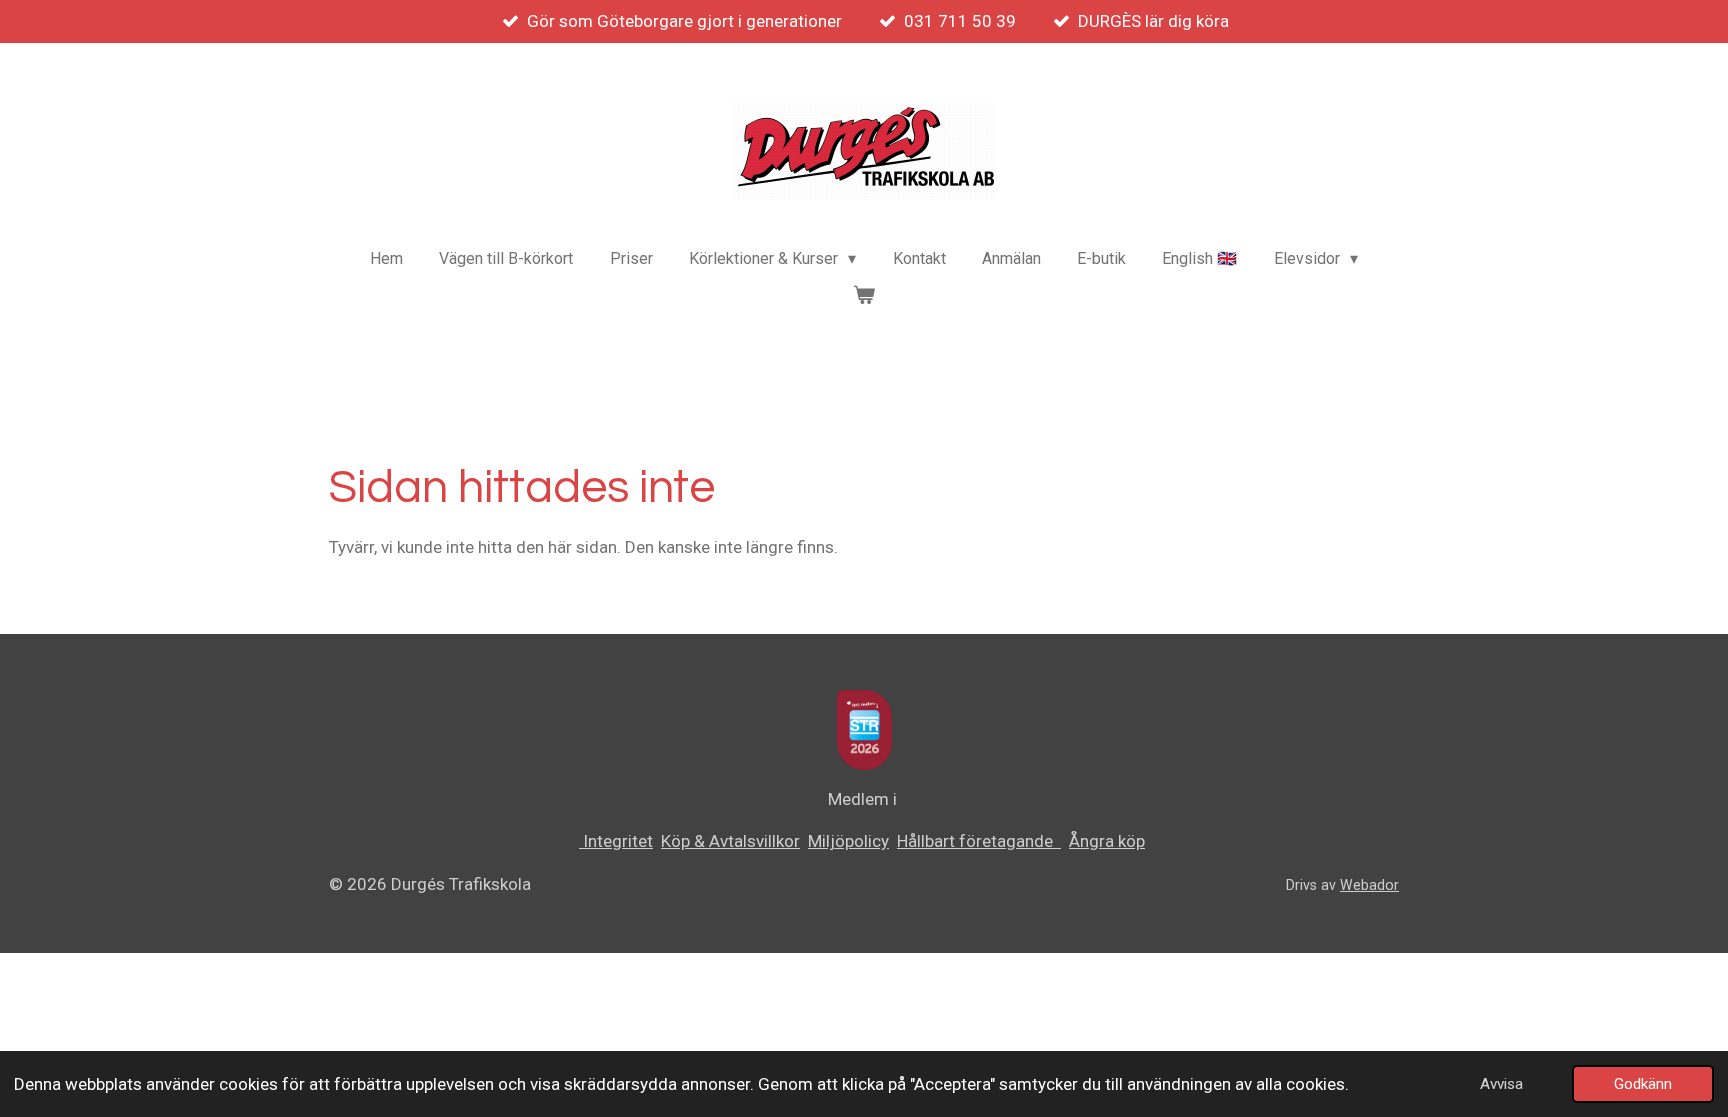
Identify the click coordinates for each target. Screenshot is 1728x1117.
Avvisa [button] (1501, 1084)
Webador (1369, 885)
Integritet (616, 841)
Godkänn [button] (1643, 1084)
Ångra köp (1107, 841)
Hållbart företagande (979, 841)
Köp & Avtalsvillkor (730, 841)
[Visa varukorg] (864, 295)
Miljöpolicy (848, 841)
